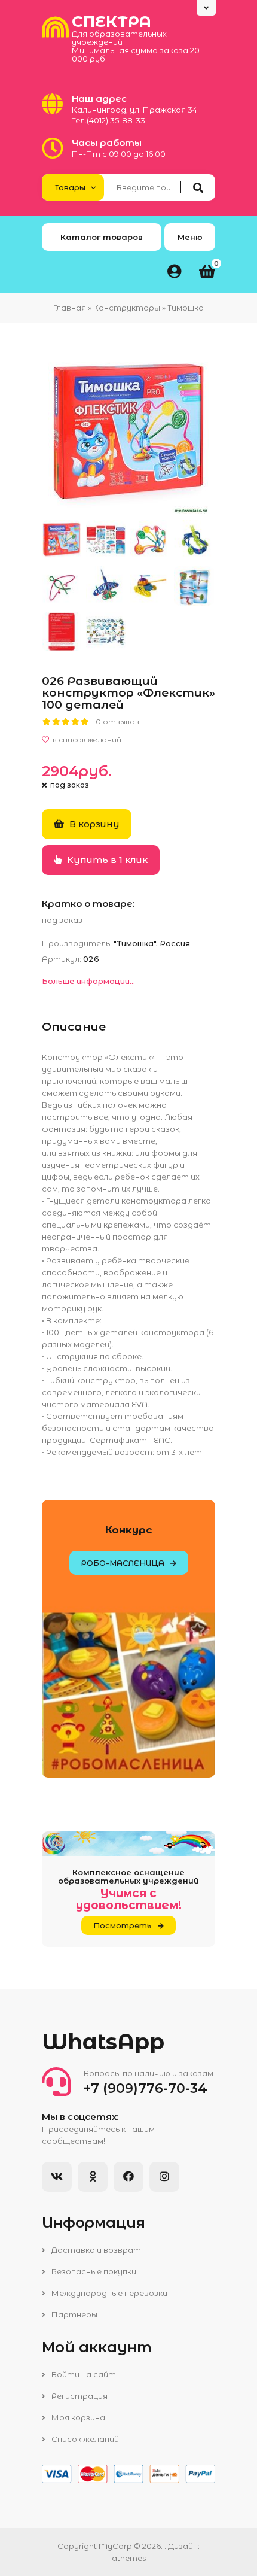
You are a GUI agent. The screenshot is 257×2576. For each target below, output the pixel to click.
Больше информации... (88, 981)
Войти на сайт (83, 2374)
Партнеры (74, 2314)
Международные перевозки (108, 2293)
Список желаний (84, 2439)
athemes (129, 2558)
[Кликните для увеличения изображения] (128, 433)
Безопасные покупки (93, 2271)
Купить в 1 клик (106, 860)
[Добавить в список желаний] (128, 740)
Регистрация (79, 2396)
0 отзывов (117, 722)
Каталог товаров (102, 237)
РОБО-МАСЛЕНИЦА (123, 1563)
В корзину (93, 824)
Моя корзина (77, 2417)
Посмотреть (123, 1925)
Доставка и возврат (95, 2250)
